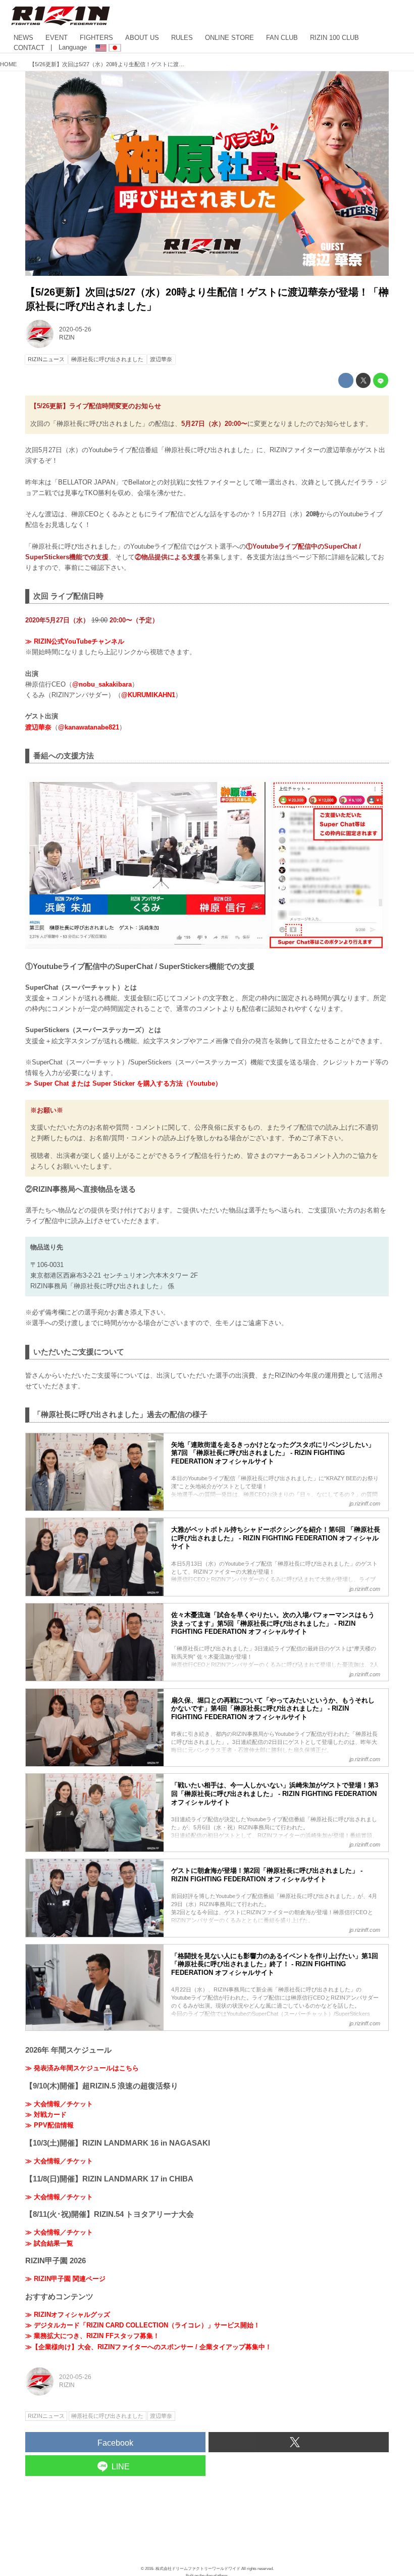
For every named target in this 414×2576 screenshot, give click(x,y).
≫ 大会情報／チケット (59, 2104)
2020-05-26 (75, 329)
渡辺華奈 (38, 727)
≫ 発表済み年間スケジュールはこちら (82, 2068)
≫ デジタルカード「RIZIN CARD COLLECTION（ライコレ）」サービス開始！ (143, 2325)
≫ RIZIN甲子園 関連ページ (65, 2279)
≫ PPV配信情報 (49, 2125)
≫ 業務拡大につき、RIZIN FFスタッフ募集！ (92, 2336)
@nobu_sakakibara (102, 684)
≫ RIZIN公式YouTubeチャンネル (75, 641)
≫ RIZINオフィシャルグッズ (68, 2315)
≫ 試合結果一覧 (49, 2243)
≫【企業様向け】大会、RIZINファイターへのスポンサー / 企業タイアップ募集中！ (148, 2347)
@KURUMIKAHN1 (148, 695)
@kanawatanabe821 (89, 727)
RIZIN (67, 337)
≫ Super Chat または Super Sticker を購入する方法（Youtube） (123, 1083)
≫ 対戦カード (46, 2115)
